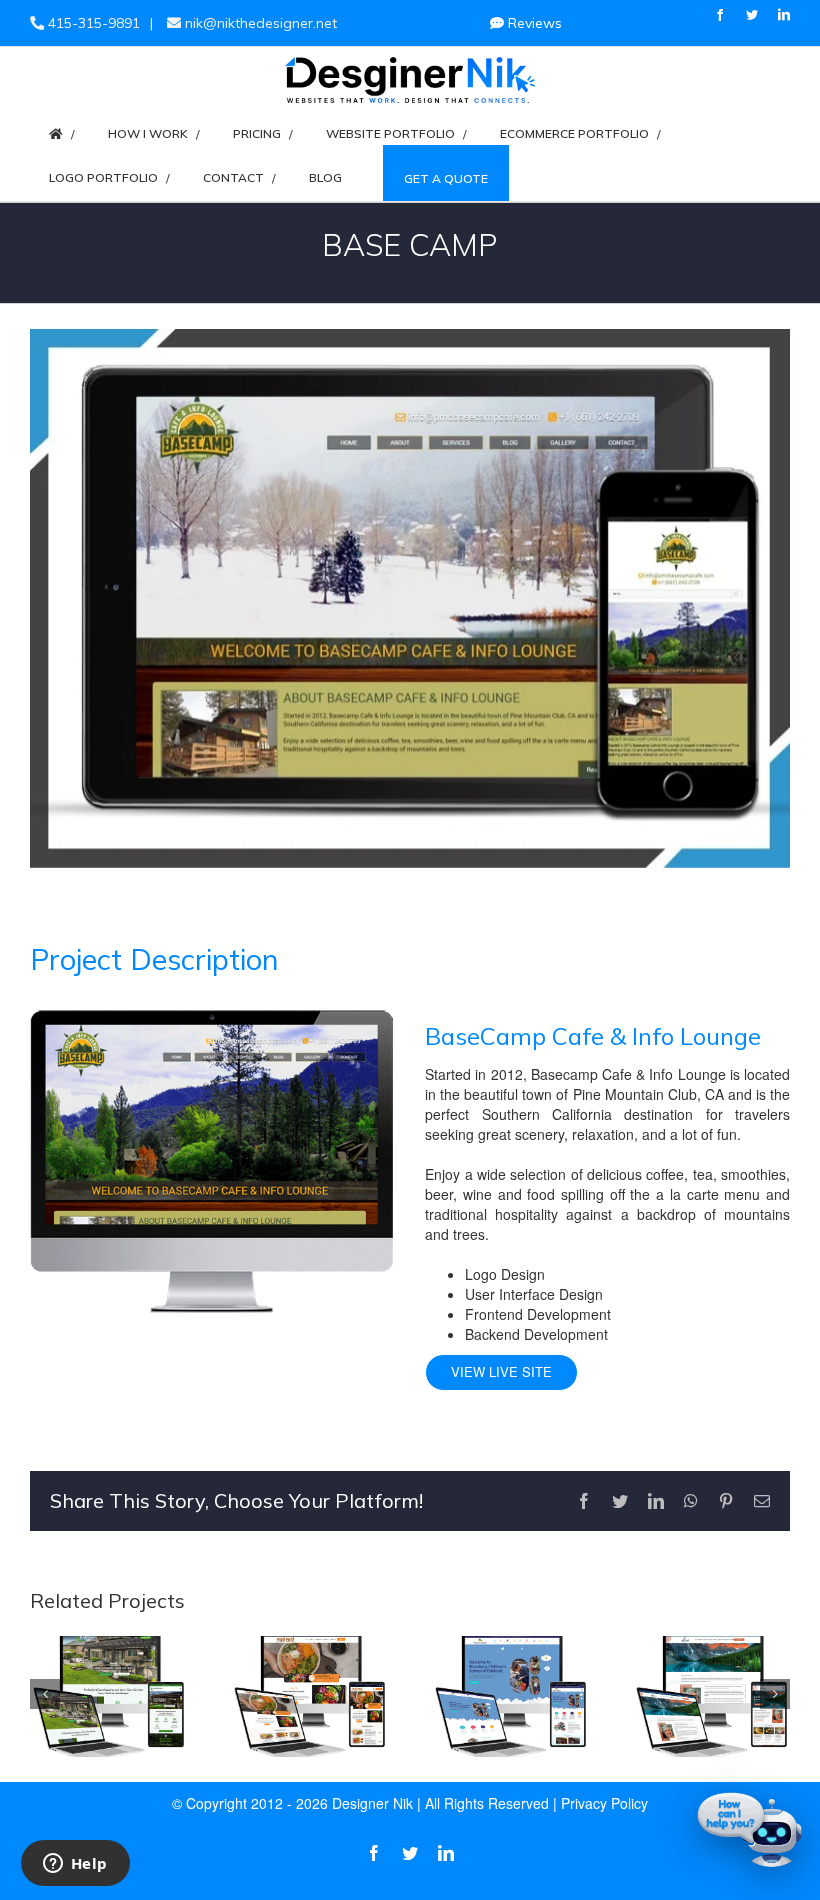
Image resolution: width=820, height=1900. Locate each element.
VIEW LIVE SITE (501, 1371)
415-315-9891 (92, 23)
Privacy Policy (604, 1803)
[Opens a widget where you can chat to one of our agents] (75, 1865)
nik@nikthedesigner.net (259, 23)
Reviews (533, 23)
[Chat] (750, 1830)
